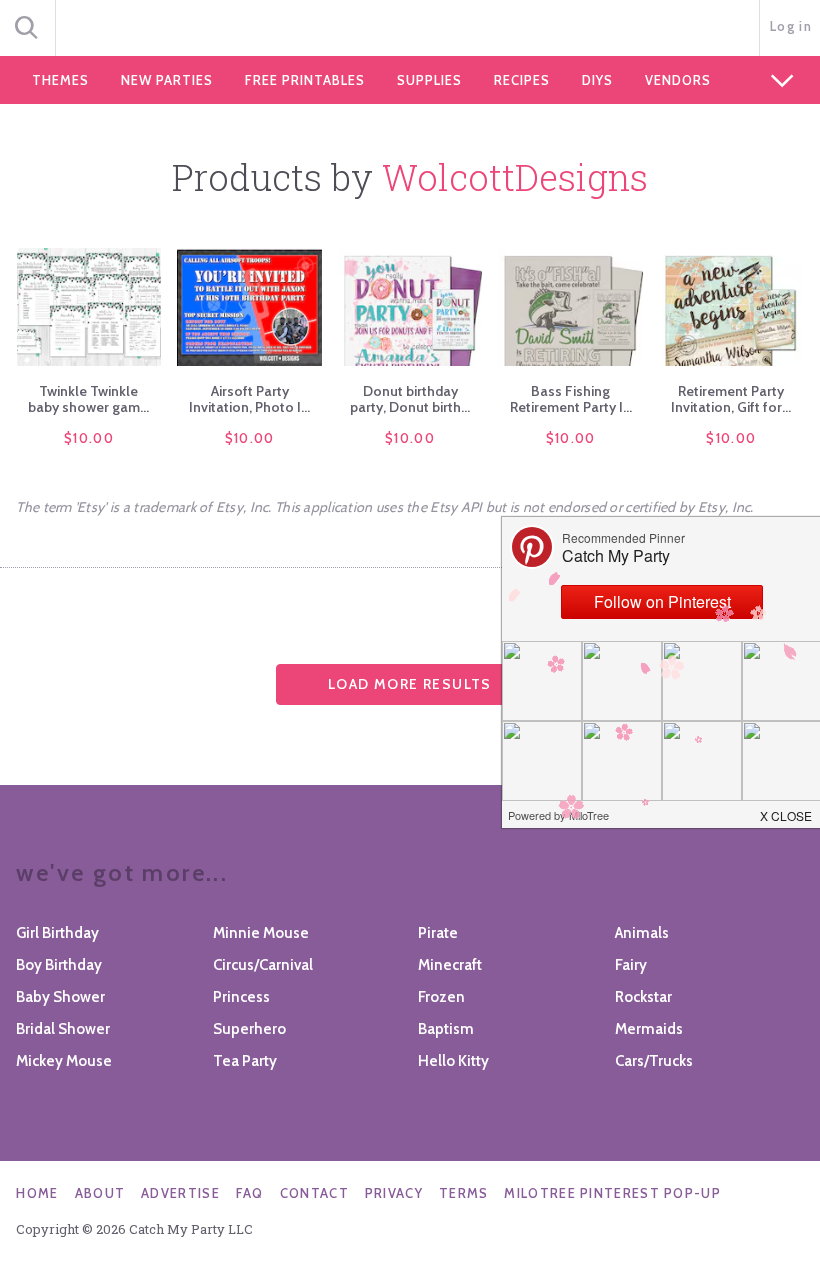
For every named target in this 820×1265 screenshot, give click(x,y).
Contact (314, 1193)
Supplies (429, 80)
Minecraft (450, 965)
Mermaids (649, 1029)
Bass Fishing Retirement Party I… (571, 399)
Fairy (631, 965)
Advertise (180, 1193)
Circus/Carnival (263, 965)
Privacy (394, 1193)
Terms (464, 1193)
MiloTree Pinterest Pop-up (612, 1193)
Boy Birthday (59, 965)
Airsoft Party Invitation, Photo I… (249, 399)
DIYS (597, 80)
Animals (642, 933)
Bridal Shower (63, 1029)
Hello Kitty (453, 1061)
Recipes (522, 80)
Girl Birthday (57, 933)
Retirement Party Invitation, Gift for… (731, 399)
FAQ (250, 1193)
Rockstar (643, 997)
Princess (241, 997)
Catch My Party (410, 29)
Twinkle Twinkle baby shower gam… (88, 399)
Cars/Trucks (654, 1061)
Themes (60, 80)
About (100, 1193)
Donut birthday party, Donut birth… (410, 399)
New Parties (167, 80)
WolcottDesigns (515, 177)
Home (37, 1193)
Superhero (249, 1029)
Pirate (438, 933)
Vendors (678, 80)
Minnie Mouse (261, 933)
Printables (305, 80)
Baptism (446, 1029)
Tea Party (245, 1061)
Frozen (441, 997)
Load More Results (410, 684)
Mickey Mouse (64, 1061)
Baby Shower (60, 997)
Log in (791, 26)
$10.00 (89, 438)
